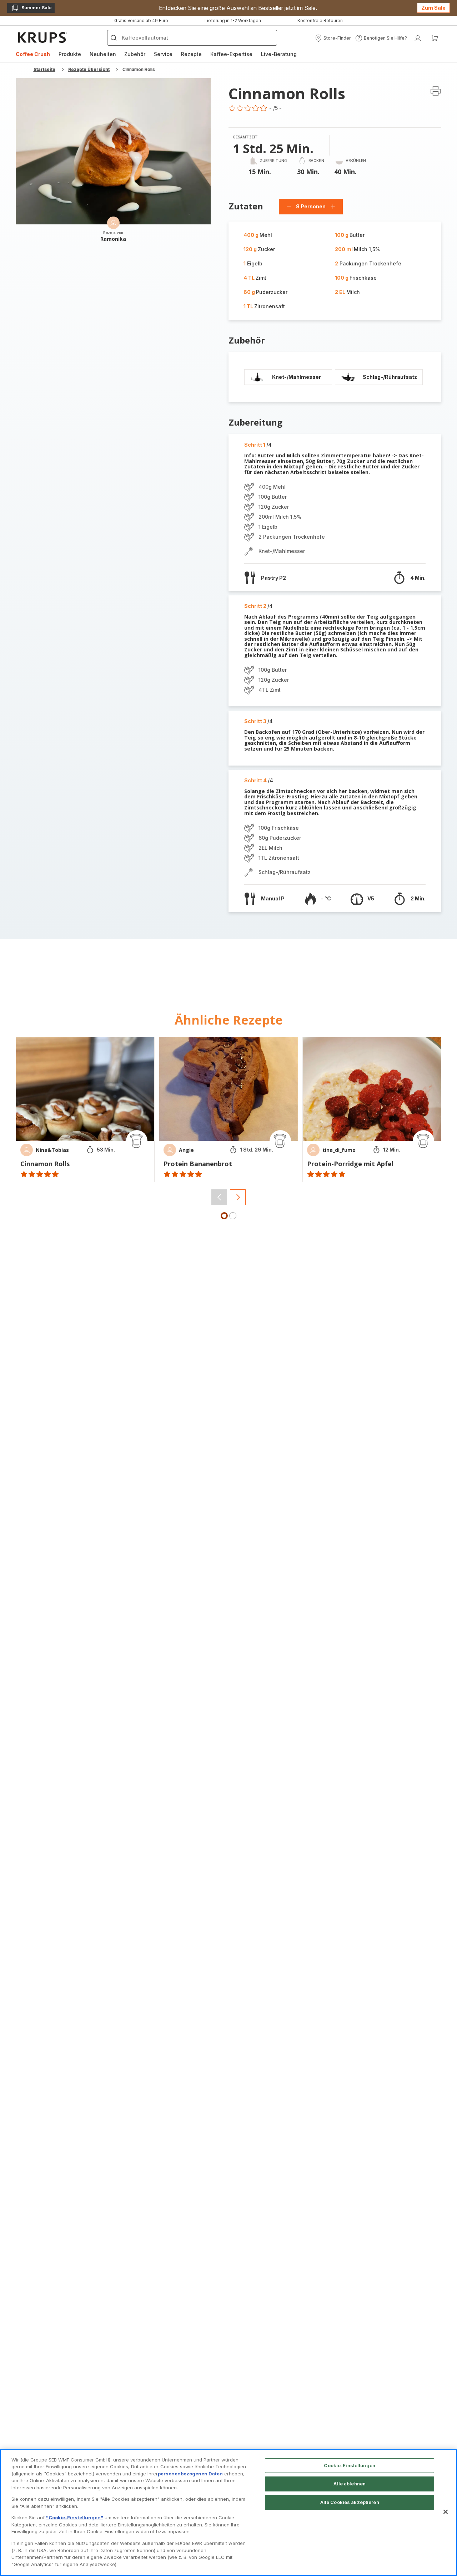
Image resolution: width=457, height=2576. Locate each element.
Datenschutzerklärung (152, 1391)
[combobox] (150, 1303)
